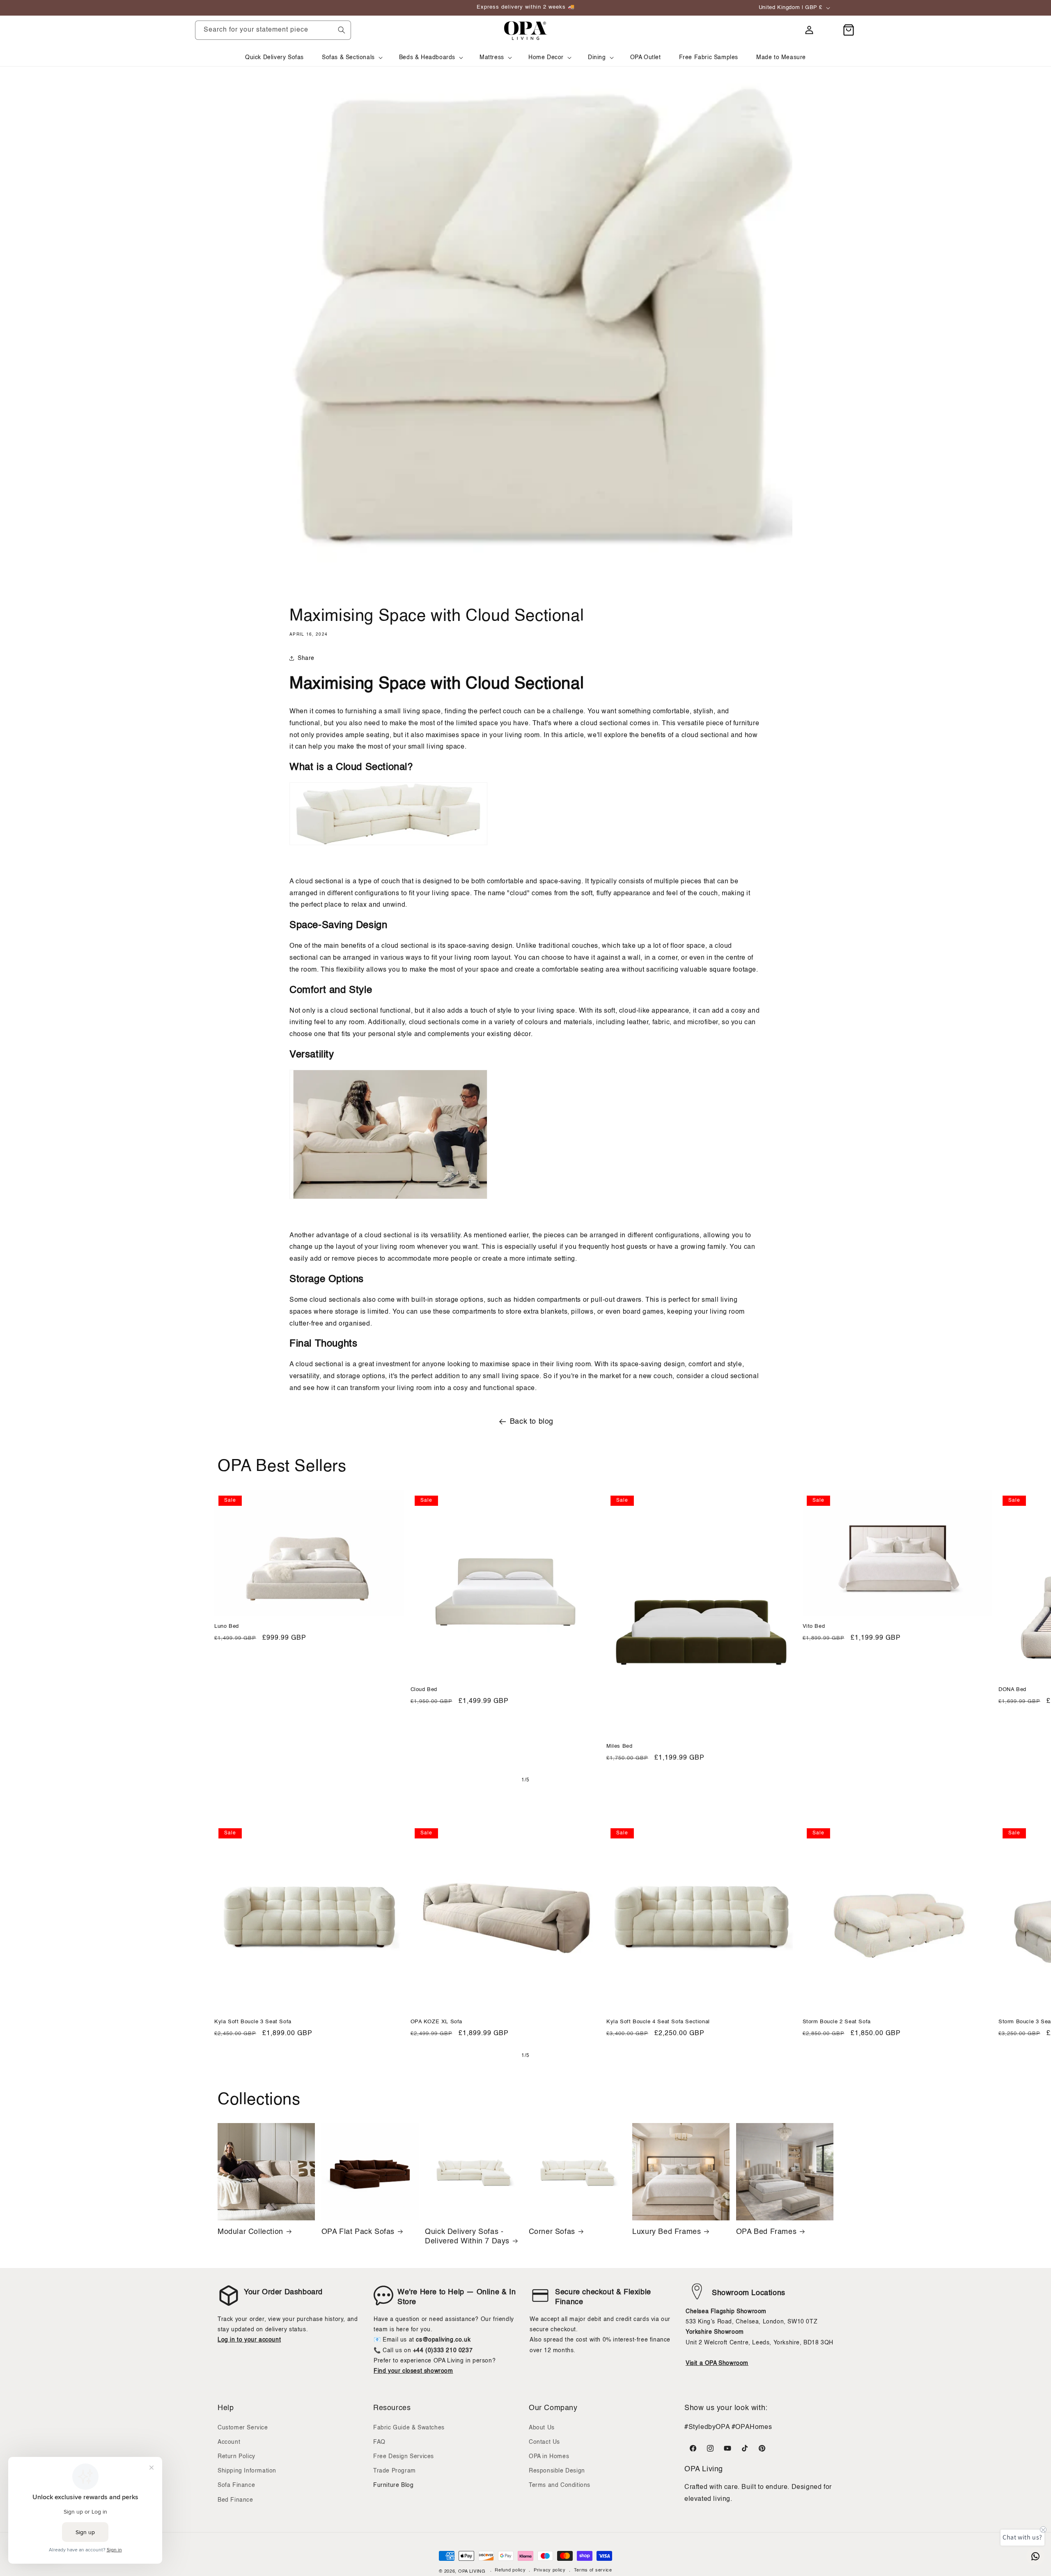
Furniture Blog (393, 2485)
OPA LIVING (472, 2572)
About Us (542, 2428)
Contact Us (544, 2442)
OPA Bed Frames (766, 2231)
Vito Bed (814, 1626)
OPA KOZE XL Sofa (437, 2022)
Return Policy (236, 2457)
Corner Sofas (552, 2231)
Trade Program (395, 2471)
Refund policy (510, 2571)
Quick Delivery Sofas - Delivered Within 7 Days (467, 2236)
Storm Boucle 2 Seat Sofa (837, 2022)
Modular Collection (250, 2231)
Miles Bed (619, 1746)
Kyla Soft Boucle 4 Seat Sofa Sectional (658, 2022)
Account (229, 2442)
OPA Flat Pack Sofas (358, 2231)
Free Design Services (404, 2457)
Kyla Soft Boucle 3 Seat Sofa (253, 2022)
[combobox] (273, 30)
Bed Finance (235, 2500)
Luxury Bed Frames (667, 2231)
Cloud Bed (424, 1689)
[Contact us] (1035, 2556)
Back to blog (532, 1422)
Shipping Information (247, 2471)
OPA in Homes (549, 2457)
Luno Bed (227, 1626)
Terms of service (593, 2571)
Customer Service (243, 2428)
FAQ (379, 2442)
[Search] (342, 30)
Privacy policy (550, 2571)
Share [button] (306, 658)
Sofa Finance (236, 2485)
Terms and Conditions (560, 2485)
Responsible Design (557, 2471)
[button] (351, 57)
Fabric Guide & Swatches (409, 2428)
